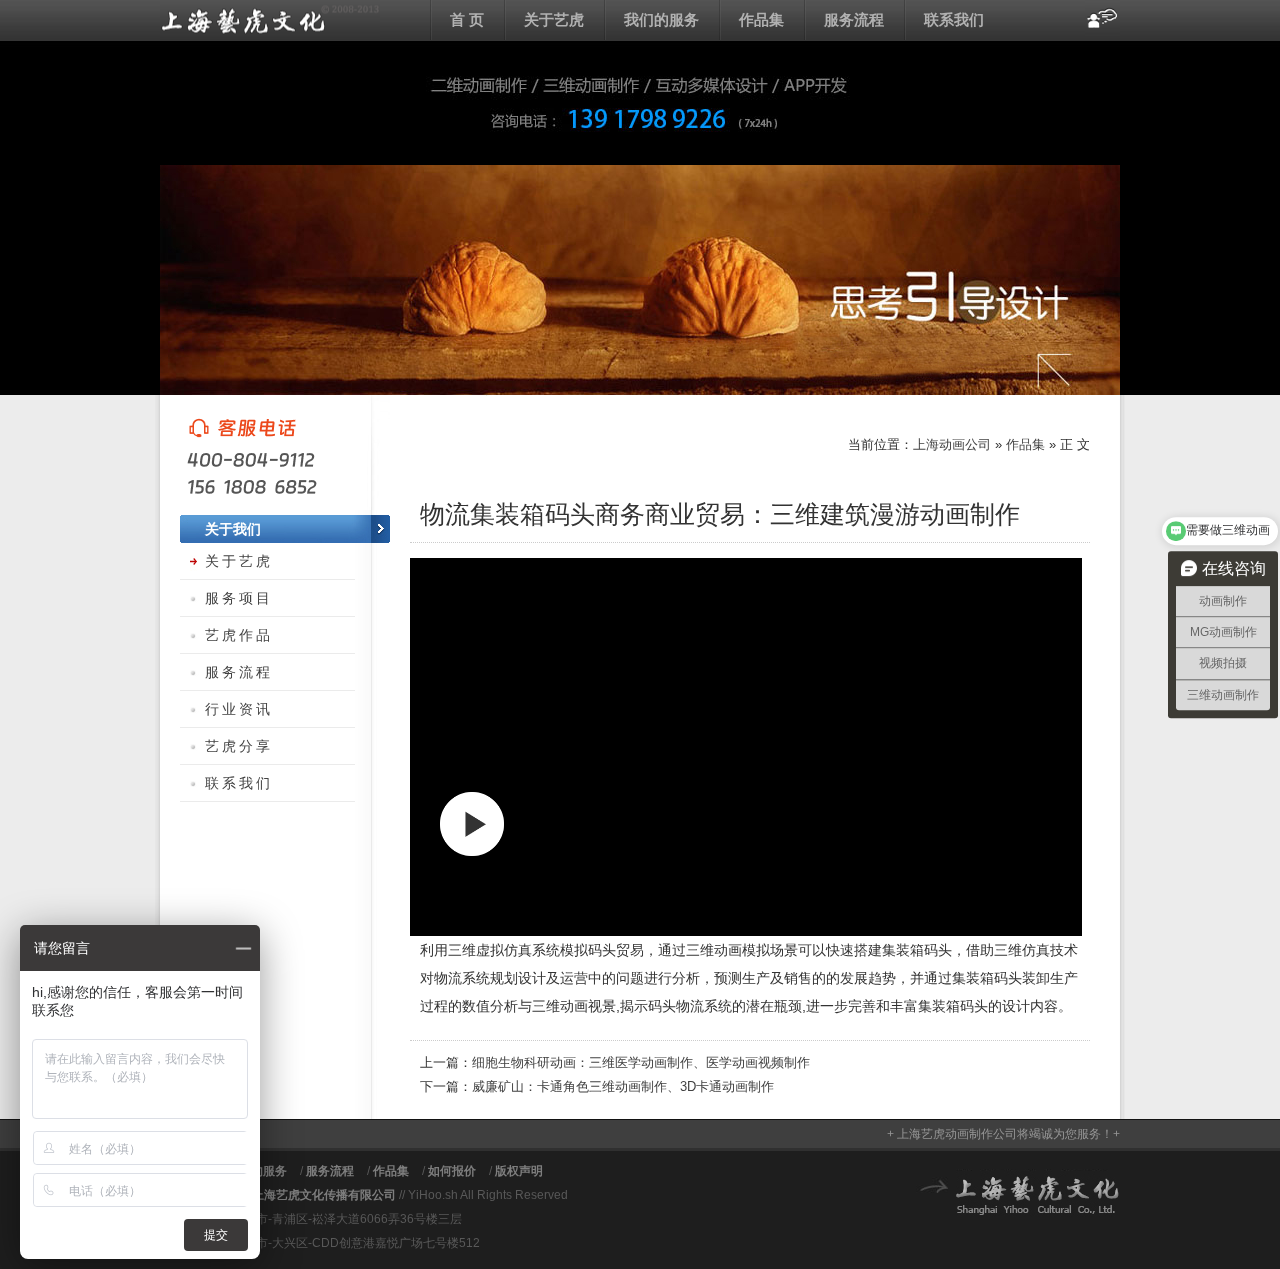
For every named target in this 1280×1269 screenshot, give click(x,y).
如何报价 (452, 1171)
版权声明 (519, 1171)
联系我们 (954, 19)
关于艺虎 (554, 19)
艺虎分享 (239, 746)
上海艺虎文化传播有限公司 (324, 1195)
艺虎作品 (239, 635)
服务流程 (854, 19)
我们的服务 (661, 19)
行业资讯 (239, 709)
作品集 (761, 19)
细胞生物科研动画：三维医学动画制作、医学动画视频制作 (641, 1062)
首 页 (467, 19)
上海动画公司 (270, 20)
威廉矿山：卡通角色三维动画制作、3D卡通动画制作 (623, 1086)
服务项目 (239, 598)
